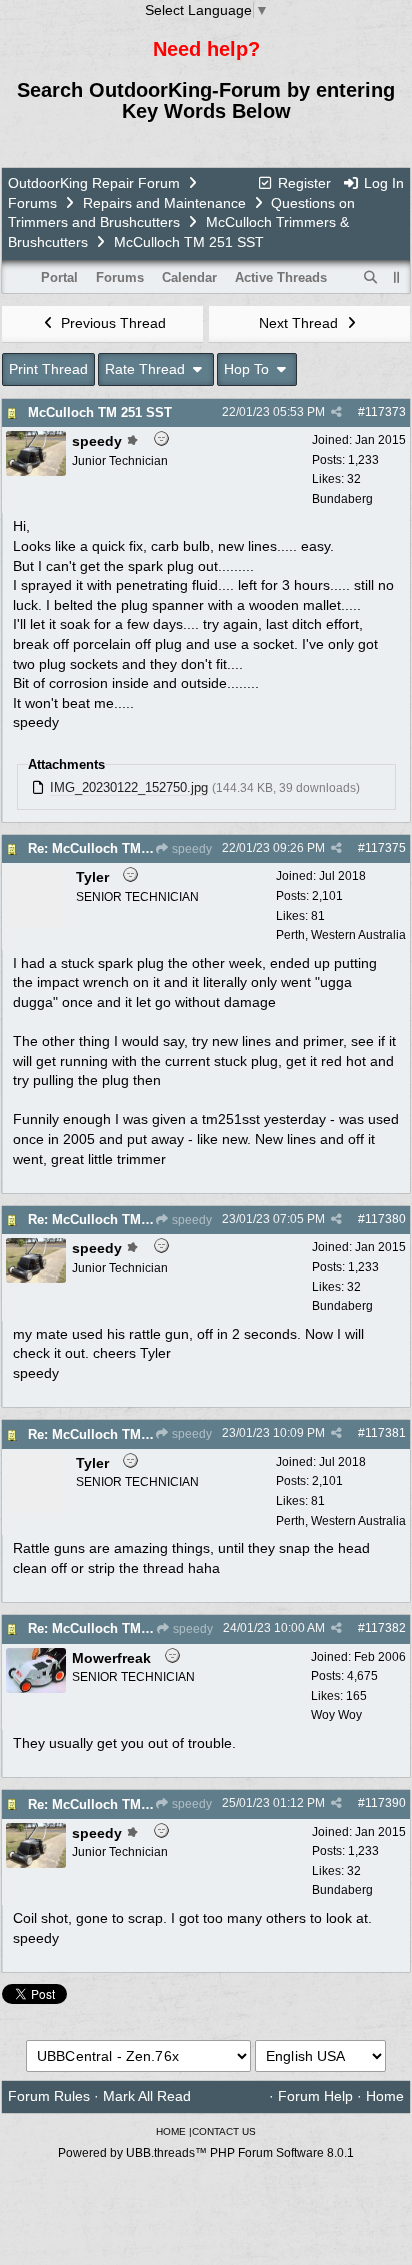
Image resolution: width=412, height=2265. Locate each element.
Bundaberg (342, 499)
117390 (385, 1803)
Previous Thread (111, 323)
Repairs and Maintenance (164, 203)
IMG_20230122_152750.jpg (129, 787)
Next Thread (300, 323)
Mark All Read (147, 2096)
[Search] (371, 278)
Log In (382, 183)
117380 (385, 1219)
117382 (385, 1628)
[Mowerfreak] (36, 1688)
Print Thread (48, 369)
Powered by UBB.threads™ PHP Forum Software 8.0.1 (206, 2153)
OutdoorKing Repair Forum (94, 183)
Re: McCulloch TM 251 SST (112, 848)
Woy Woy (336, 1715)
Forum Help (315, 2096)
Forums (32, 203)
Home (385, 2096)
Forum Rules (49, 2096)
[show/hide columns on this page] (397, 277)
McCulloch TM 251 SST (100, 412)
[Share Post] (336, 412)
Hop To (248, 369)
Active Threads (281, 277)
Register (302, 183)
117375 (385, 848)
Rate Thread (147, 369)
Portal (59, 277)
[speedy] (36, 471)
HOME (171, 2131)
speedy (190, 849)
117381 (385, 1433)
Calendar (189, 277)
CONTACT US (224, 2131)
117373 (385, 412)
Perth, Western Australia (341, 935)
